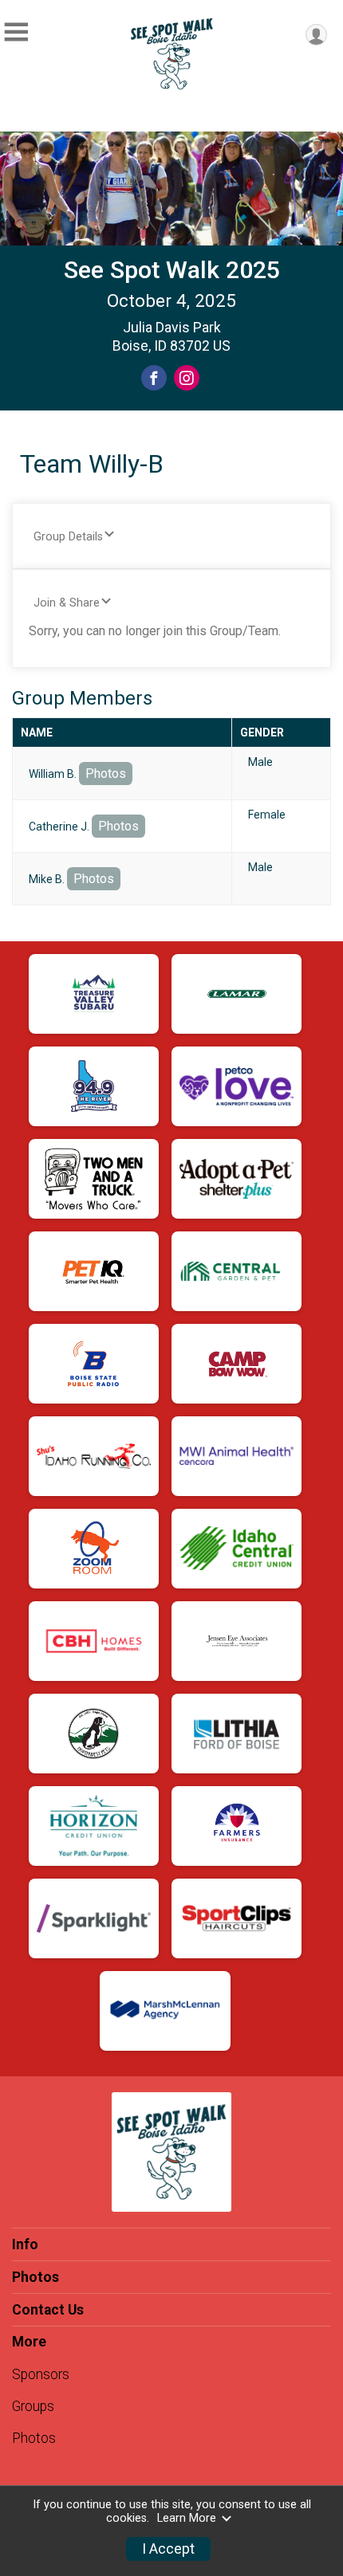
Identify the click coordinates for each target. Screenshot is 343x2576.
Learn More (187, 2518)
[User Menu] (316, 35)
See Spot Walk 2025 (172, 270)
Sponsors (41, 2374)
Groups (33, 2406)
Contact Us (48, 2310)
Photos (106, 774)
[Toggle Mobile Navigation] (16, 32)
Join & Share (67, 603)
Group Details (68, 537)
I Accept (168, 2549)
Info (25, 2244)
